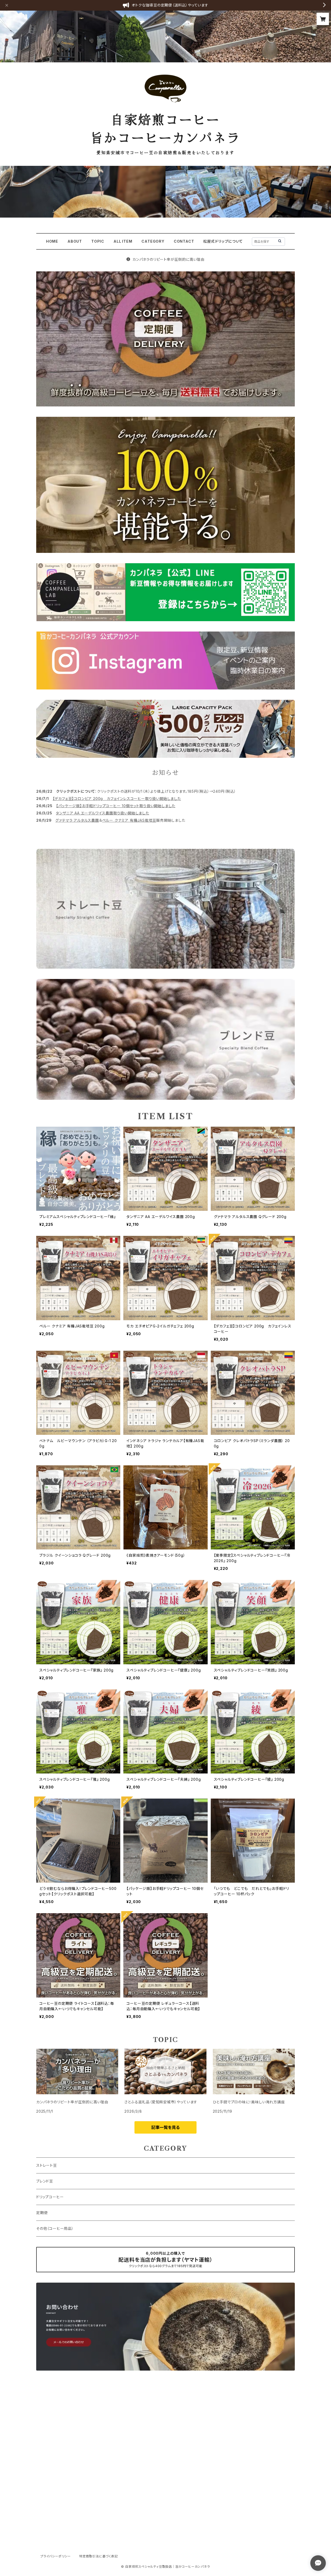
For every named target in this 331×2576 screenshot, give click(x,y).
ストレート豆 (47, 2165)
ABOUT (75, 241)
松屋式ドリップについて (223, 241)
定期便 (42, 2213)
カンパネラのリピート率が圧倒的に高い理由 (168, 259)
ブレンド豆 (45, 2181)
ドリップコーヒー (50, 2197)
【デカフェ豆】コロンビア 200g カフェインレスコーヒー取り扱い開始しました (117, 799)
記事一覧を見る (165, 2127)
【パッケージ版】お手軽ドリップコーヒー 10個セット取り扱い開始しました (116, 806)
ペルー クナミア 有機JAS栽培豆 (129, 820)
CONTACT (184, 241)
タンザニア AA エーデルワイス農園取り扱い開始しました (102, 813)
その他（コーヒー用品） (55, 2228)
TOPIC (98, 241)
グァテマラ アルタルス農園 (77, 820)
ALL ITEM (123, 241)
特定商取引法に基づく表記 (99, 2556)
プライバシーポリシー (56, 2556)
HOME (52, 241)
